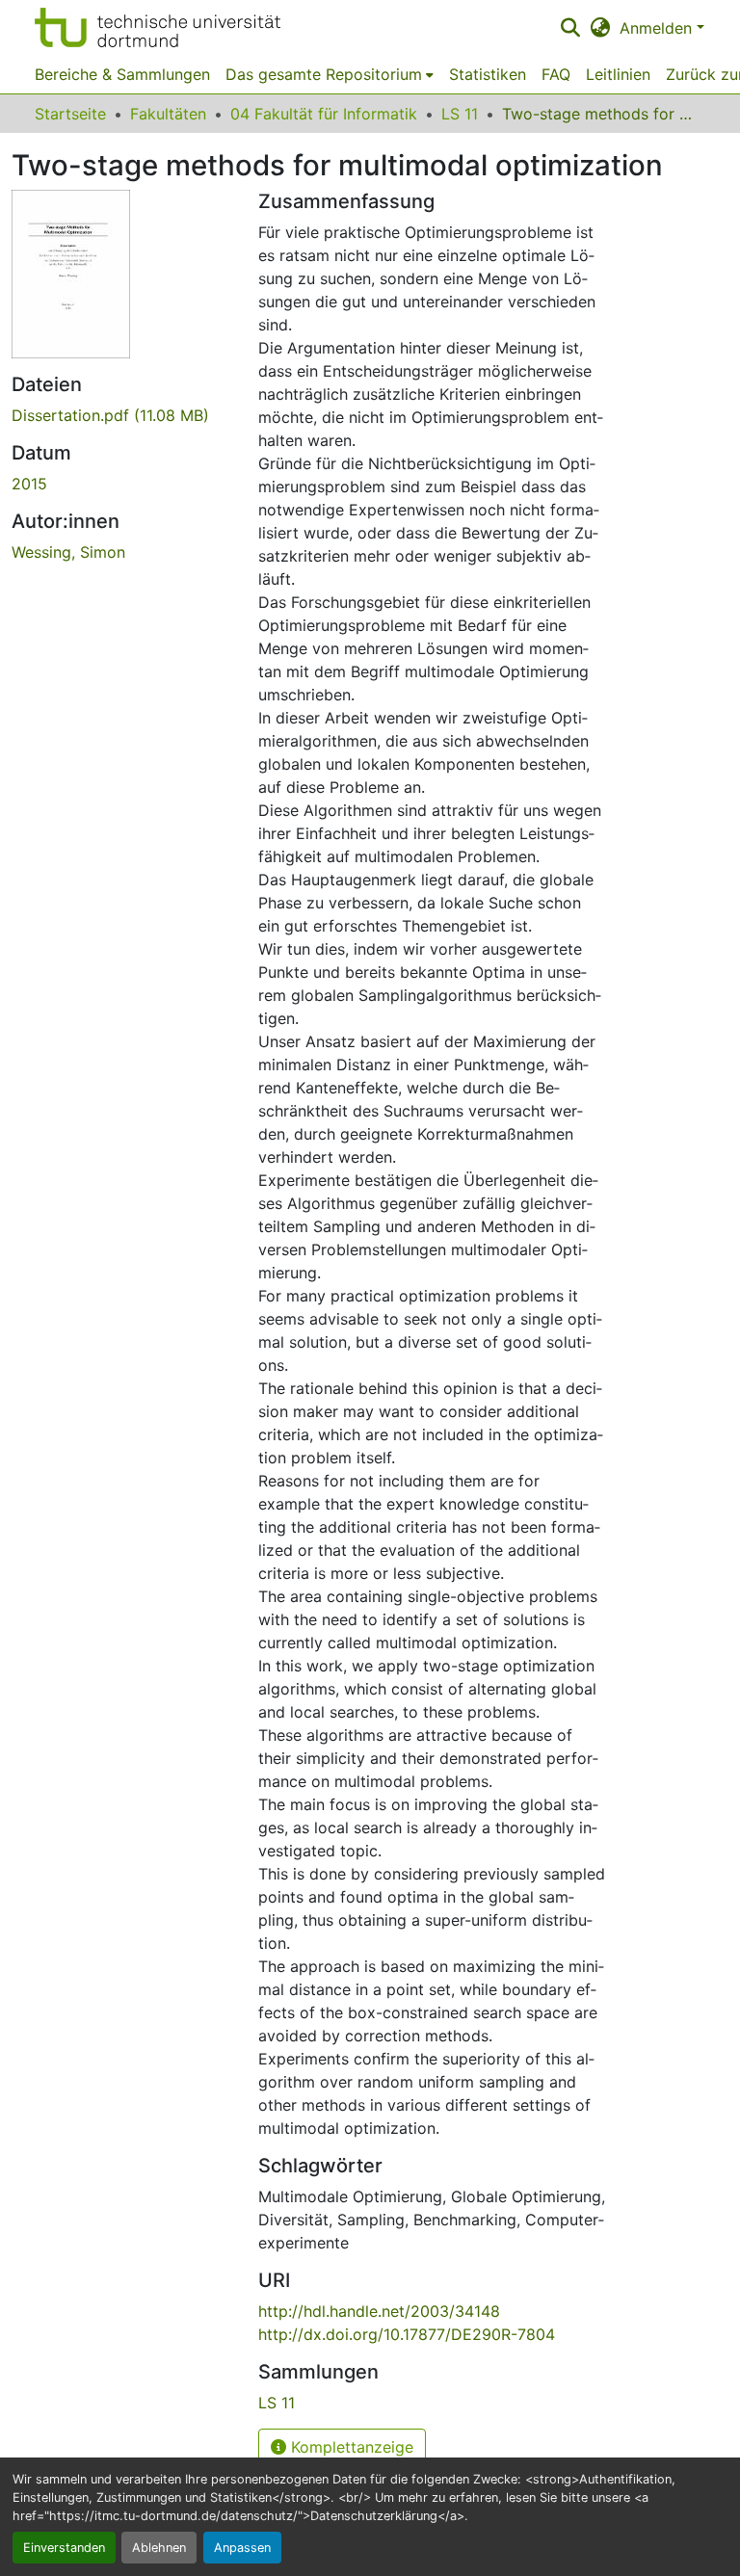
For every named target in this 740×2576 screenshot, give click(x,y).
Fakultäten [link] (168, 114)
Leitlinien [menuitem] (618, 74)
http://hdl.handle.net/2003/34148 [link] (379, 2311)
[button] (158, 27)
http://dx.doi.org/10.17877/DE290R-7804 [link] (407, 2334)
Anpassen (242, 2548)
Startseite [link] (70, 114)
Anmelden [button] (658, 28)
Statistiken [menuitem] (488, 74)
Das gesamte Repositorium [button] (324, 74)
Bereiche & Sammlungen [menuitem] (122, 74)
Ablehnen (159, 2548)
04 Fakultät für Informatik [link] (324, 114)
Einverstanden (64, 2548)
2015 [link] (29, 484)
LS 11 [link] (460, 114)
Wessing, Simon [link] (68, 552)
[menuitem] (330, 74)
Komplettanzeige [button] (350, 2447)
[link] (123, 415)
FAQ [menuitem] (556, 74)
